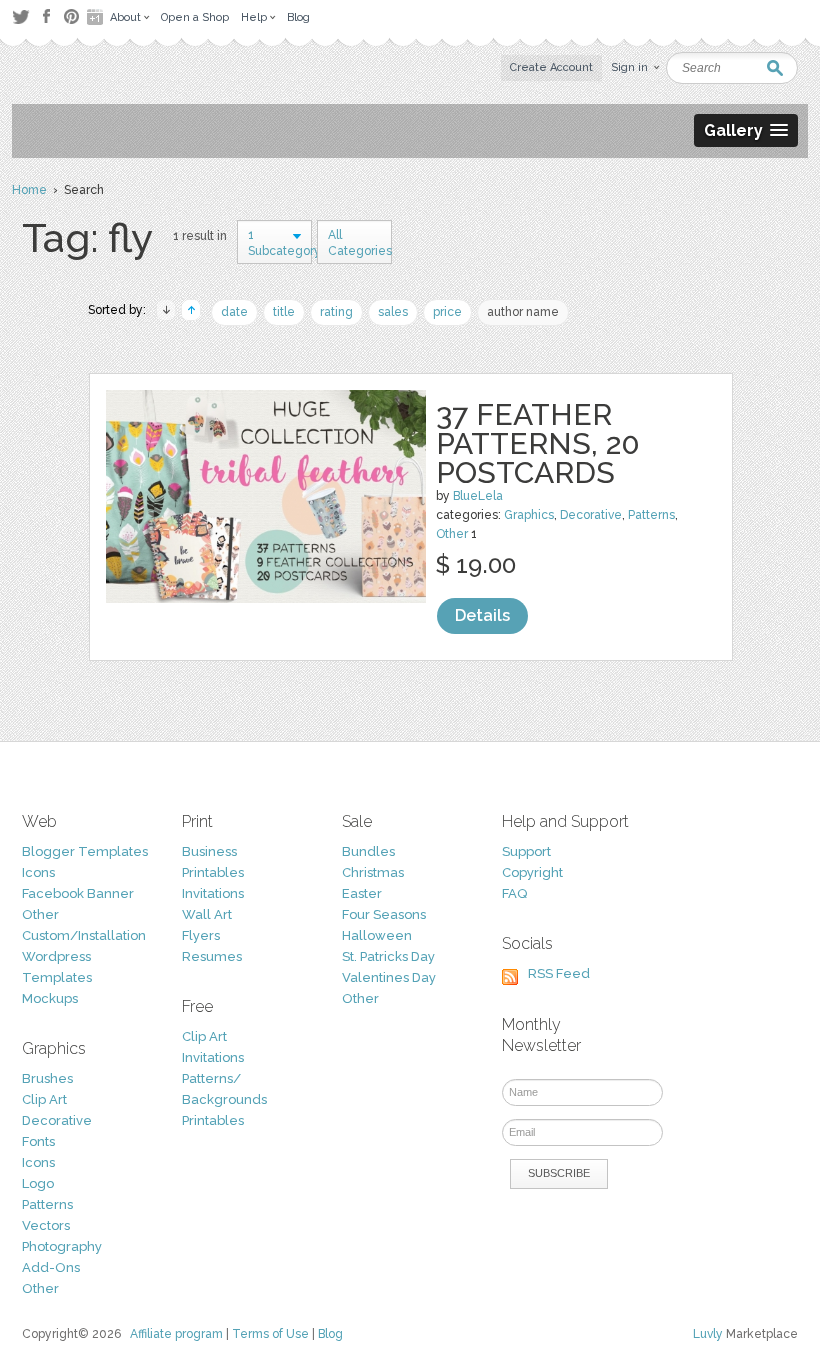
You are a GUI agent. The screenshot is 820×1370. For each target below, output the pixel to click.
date (234, 312)
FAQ (514, 893)
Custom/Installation (84, 935)
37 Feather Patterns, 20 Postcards (538, 443)
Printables (213, 872)
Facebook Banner (78, 893)
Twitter (20, 16)
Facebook (46, 17)
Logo (38, 1183)
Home (29, 190)
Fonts (38, 1141)
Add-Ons (51, 1267)
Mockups (50, 998)
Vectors (46, 1225)
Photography (62, 1246)
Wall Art (207, 914)
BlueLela (478, 496)
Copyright (532, 872)
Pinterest (71, 16)
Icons (38, 872)
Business (209, 851)
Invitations (213, 893)
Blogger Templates (85, 851)
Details (482, 615)
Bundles (368, 851)
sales (393, 312)
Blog (330, 1334)
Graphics (529, 515)
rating (336, 312)
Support (526, 851)
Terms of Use (270, 1334)
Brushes (47, 1078)
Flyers (201, 935)
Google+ (97, 17)
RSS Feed (559, 973)
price (447, 312)
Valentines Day (389, 977)
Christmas (373, 872)
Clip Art (44, 1099)
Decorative (591, 515)
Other (452, 534)
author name (523, 312)
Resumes (212, 956)
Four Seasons (384, 914)
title (284, 312)
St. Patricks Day (388, 956)
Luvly (708, 1334)
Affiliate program (176, 1334)
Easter (362, 893)
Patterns (651, 515)
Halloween (377, 935)
